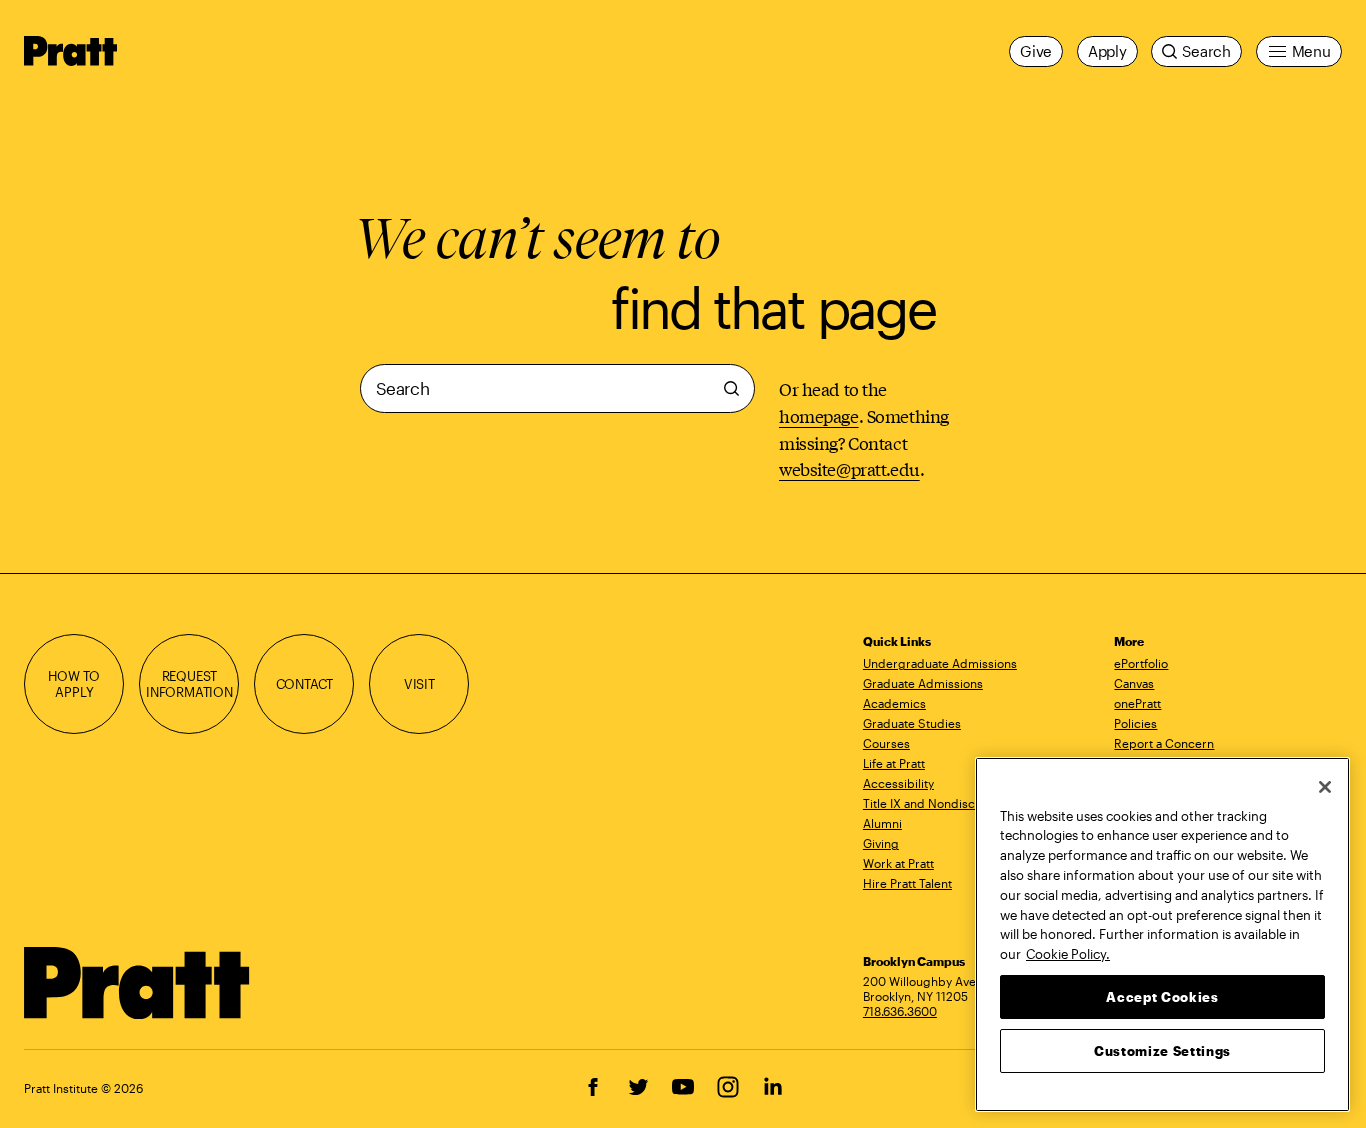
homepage (819, 415)
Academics (894, 703)
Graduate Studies (912, 723)
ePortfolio (1141, 663)
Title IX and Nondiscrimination (947, 803)
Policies (1135, 723)
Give (1036, 51)
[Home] (137, 983)
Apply (1107, 51)
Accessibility (898, 783)
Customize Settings (1162, 1050)
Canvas (1134, 683)
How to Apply (74, 683)
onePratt (1137, 703)
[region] (1162, 934)
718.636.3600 (900, 1011)
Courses (886, 743)
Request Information (189, 683)
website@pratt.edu (849, 468)
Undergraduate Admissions (940, 663)
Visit (419, 683)
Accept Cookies (1162, 996)
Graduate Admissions (923, 683)
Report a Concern (1164, 743)
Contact (305, 683)
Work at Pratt (898, 863)
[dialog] (557, 423)
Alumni (882, 823)
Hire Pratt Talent (907, 883)
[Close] (1325, 787)
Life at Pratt (894, 763)
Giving (881, 843)
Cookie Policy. (1068, 953)
